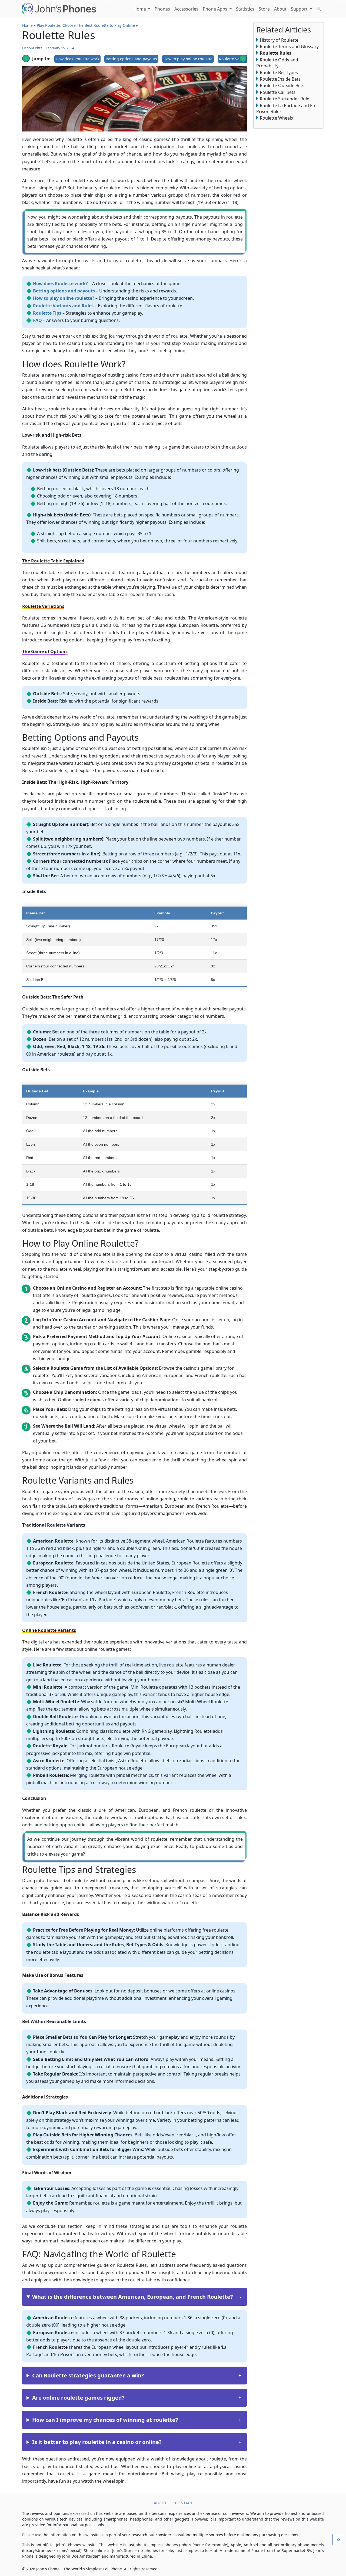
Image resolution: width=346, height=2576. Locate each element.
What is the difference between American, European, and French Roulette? (133, 2297)
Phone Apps (216, 9)
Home (140, 9)
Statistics (245, 9)
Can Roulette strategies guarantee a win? (88, 2375)
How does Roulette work (77, 59)
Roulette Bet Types (279, 73)
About (280, 9)
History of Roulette (279, 40)
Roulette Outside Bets (282, 85)
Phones (162, 9)
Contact (184, 2503)
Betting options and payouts (131, 59)
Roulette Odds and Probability (277, 63)
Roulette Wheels (276, 118)
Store (264, 9)
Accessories (186, 9)
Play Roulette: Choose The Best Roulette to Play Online (86, 25)
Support (300, 9)
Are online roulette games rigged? (78, 2398)
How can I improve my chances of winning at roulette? (105, 2420)
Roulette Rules (276, 53)
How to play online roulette (188, 59)
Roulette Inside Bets (280, 79)
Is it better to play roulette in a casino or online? (97, 2442)
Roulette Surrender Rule (285, 99)
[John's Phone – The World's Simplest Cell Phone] (59, 9)
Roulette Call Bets (278, 92)
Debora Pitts (32, 48)
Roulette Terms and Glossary (289, 47)
